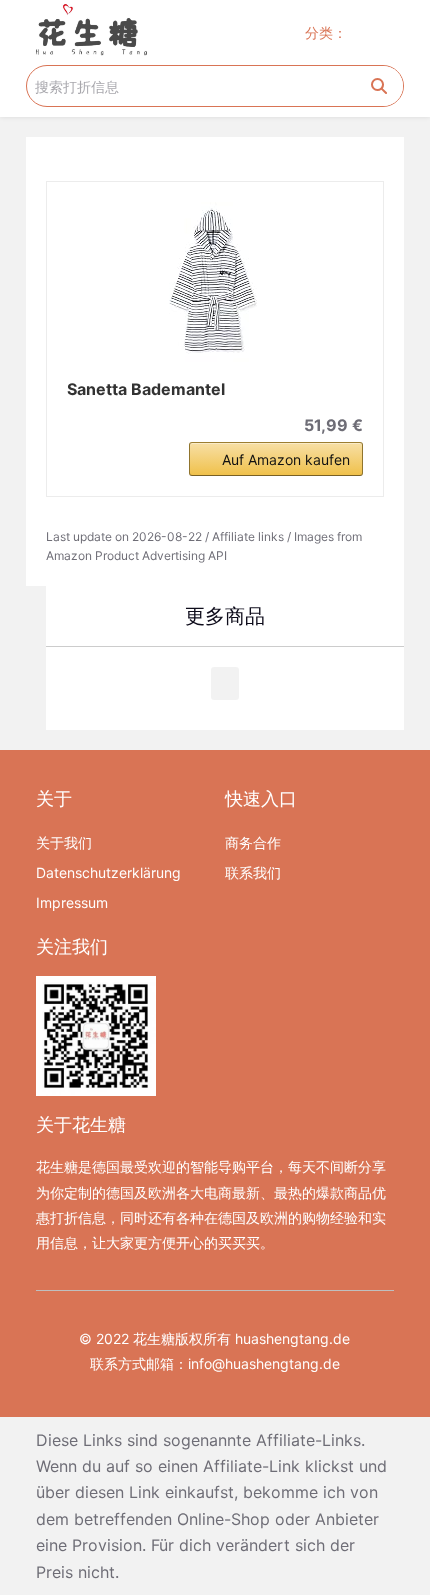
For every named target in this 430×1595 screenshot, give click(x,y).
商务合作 (253, 842)
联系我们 (253, 872)
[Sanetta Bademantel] (215, 282)
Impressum (72, 902)
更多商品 (225, 616)
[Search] (379, 86)
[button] (385, 32)
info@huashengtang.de (264, 1363)
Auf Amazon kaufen (286, 459)
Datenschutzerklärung (108, 872)
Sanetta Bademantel (146, 389)
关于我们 (64, 842)
